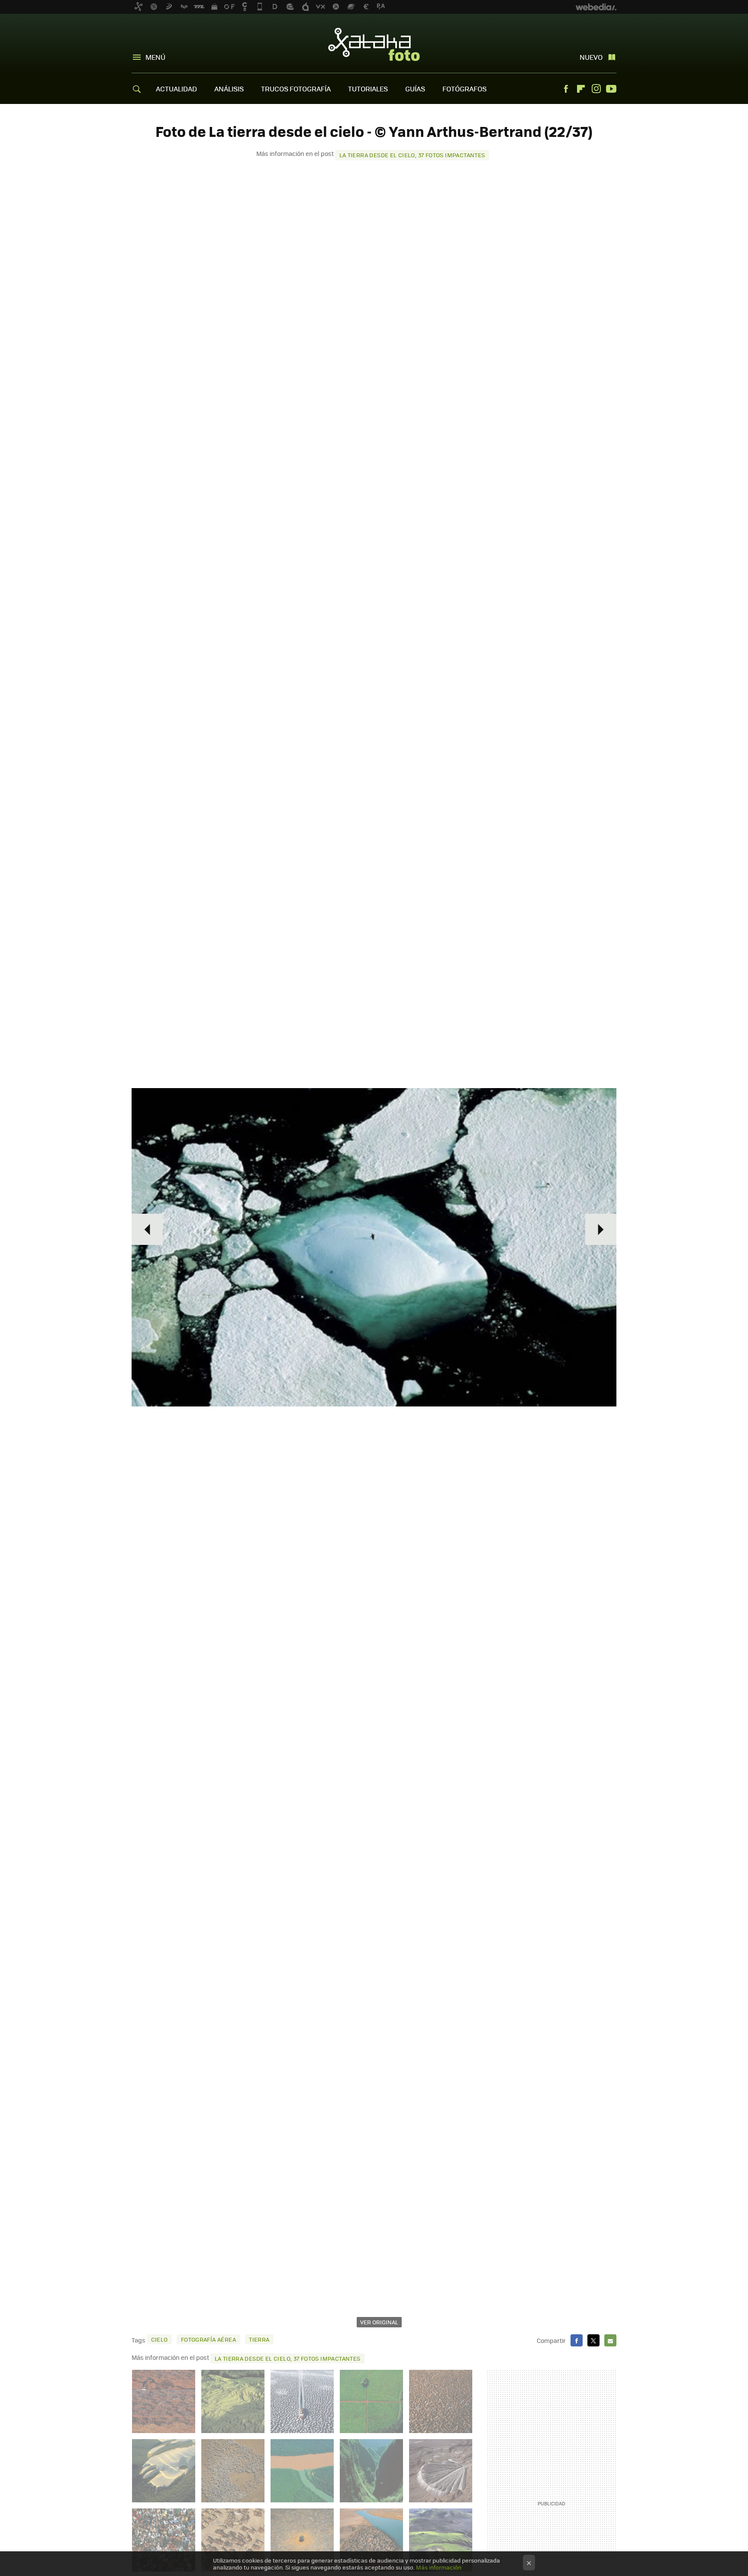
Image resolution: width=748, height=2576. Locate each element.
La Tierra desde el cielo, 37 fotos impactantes (412, 155)
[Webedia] (596, 7)
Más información (439, 2567)
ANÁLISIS (229, 89)
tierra (259, 2339)
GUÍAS (415, 89)
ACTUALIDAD (176, 89)
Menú (155, 57)
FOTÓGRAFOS (464, 89)
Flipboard (581, 89)
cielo (160, 2339)
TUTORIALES (368, 89)
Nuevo (591, 57)
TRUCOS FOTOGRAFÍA (296, 89)
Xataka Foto (374, 44)
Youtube (611, 89)
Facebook (566, 89)
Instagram (596, 89)
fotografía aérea (208, 2339)
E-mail (610, 2340)
